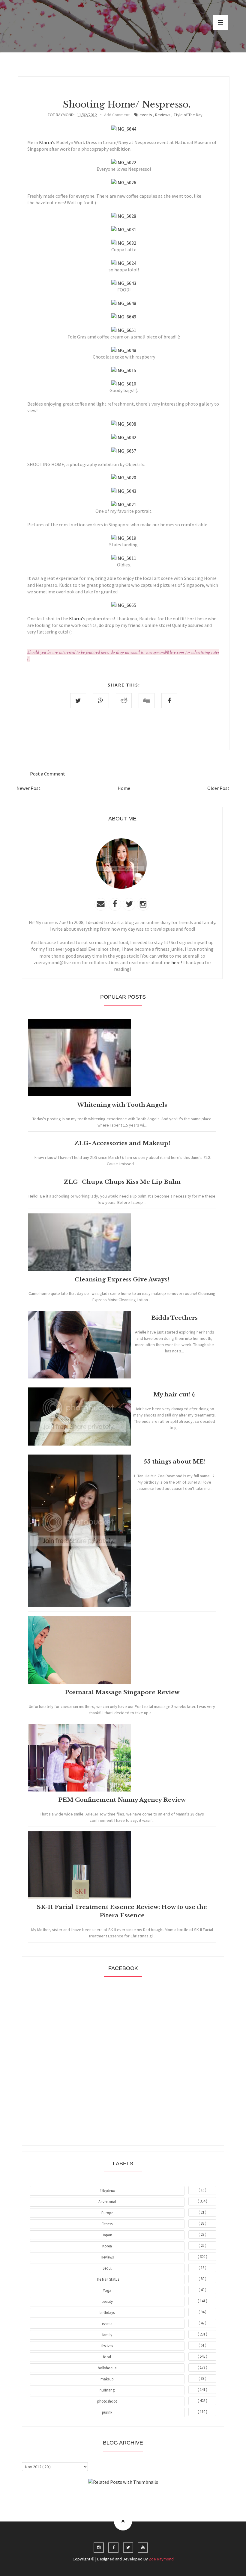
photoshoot (107, 2401)
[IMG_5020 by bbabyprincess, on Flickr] (124, 477)
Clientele (138, 2498)
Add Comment (117, 115)
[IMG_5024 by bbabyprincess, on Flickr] (124, 263)
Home (124, 788)
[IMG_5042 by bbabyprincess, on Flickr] (124, 437)
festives (107, 2346)
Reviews (163, 115)
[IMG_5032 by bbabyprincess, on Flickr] (124, 243)
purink (107, 2412)
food (107, 2357)
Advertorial (107, 2202)
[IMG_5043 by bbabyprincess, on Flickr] (124, 491)
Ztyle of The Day (188, 115)
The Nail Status (107, 2279)
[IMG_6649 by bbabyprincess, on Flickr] (124, 317)
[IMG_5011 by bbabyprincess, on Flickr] (124, 558)
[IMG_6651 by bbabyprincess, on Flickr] (124, 330)
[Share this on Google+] (101, 701)
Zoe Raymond (161, 2559)
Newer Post (28, 788)
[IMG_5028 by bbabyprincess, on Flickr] (124, 216)
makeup (107, 2379)
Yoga (107, 2290)
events (146, 115)
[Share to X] (78, 701)
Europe (107, 2213)
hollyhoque (107, 2368)
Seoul (107, 2268)
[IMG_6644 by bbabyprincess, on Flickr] (124, 129)
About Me (109, 2498)
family (107, 2335)
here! (177, 962)
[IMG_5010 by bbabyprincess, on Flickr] (124, 384)
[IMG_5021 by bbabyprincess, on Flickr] (124, 504)
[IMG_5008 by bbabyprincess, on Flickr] (124, 424)
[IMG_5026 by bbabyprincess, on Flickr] (124, 182)
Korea (107, 2246)
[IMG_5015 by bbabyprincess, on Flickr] (124, 370)
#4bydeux (107, 2191)
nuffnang (107, 2390)
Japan (107, 2235)
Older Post (218, 788)
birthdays (107, 2313)
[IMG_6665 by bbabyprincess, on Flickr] (124, 605)
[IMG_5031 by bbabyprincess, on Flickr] (124, 229)
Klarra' (46, 142)
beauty (107, 2301)
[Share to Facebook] (169, 701)
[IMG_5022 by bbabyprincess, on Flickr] (124, 162)
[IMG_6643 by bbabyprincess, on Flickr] (124, 283)
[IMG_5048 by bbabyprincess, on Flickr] (124, 350)
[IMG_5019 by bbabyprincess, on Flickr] (124, 538)
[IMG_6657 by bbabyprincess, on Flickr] (124, 451)
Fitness (107, 2224)
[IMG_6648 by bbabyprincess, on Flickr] (124, 303)
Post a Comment (48, 774)
